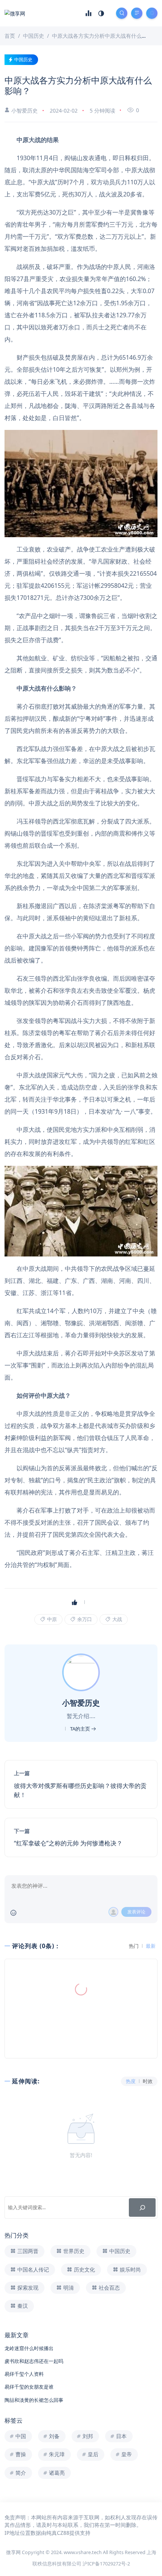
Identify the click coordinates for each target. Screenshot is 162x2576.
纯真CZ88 (58, 2533)
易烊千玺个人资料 (24, 2374)
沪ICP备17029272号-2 (106, 2564)
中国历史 (23, 59)
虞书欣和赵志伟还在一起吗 (34, 2361)
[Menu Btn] (137, 13)
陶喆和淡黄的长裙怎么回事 (34, 2400)
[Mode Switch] (101, 13)
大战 (117, 1619)
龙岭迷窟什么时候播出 (29, 2348)
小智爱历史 (24, 110)
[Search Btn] (122, 13)
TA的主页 (81, 1729)
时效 (148, 2081)
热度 (131, 2081)
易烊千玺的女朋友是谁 (29, 2387)
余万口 (84, 1619)
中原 (51, 1619)
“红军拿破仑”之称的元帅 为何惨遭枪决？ (68, 1843)
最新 (151, 1946)
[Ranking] (89, 13)
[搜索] (142, 2207)
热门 (134, 1946)
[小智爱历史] (82, 1672)
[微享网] (15, 13)
